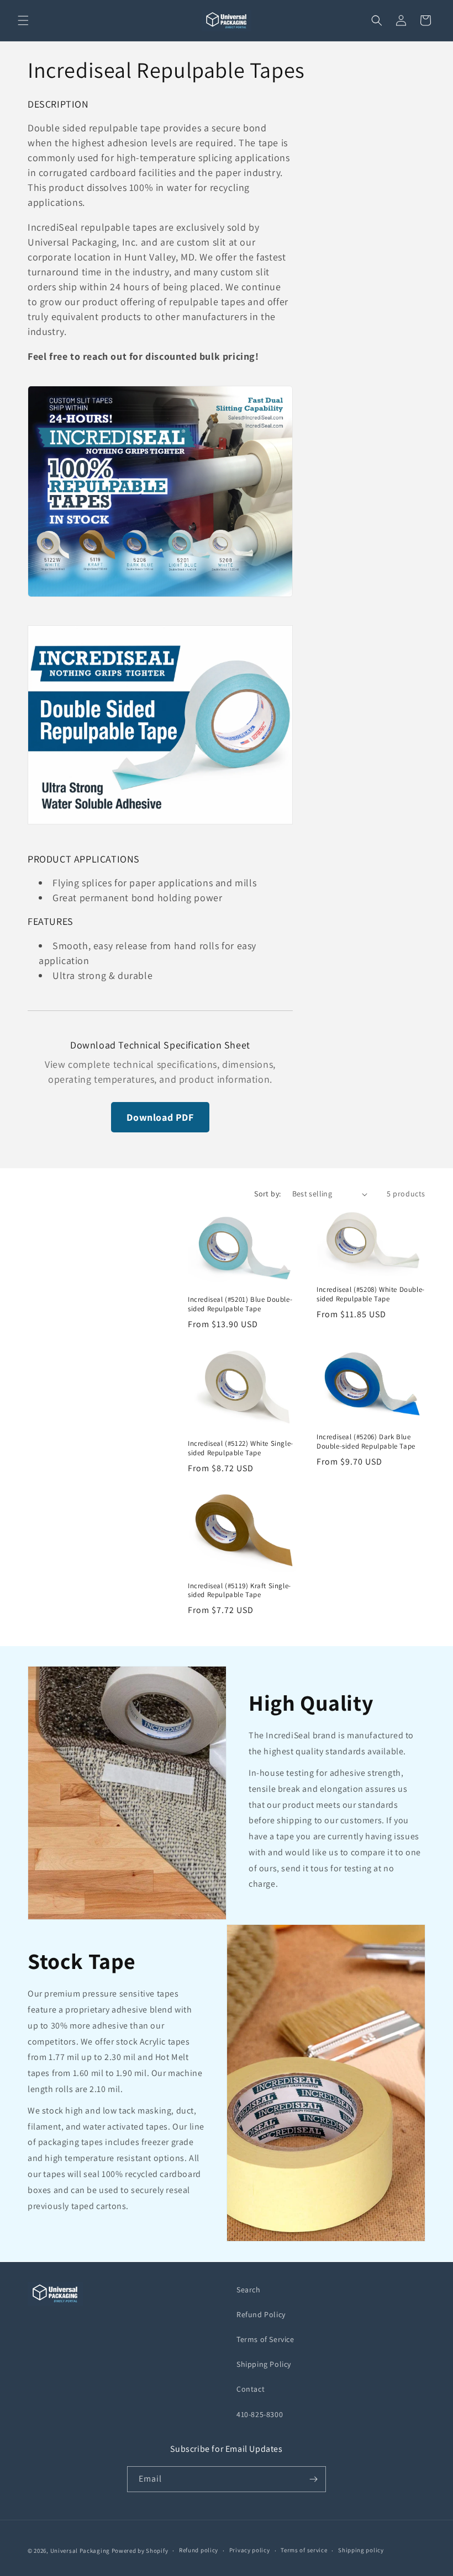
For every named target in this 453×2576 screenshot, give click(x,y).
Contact (251, 2389)
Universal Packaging (80, 2551)
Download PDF (160, 1117)
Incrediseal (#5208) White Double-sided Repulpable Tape (371, 1294)
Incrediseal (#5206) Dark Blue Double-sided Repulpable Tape (366, 1442)
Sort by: (267, 1194)
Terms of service (304, 2550)
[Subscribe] (313, 2479)
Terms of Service (265, 2339)
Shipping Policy (264, 2364)
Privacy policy (250, 2550)
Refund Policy (261, 2314)
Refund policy (199, 2550)
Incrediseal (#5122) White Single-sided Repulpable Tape (241, 1448)
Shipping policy (361, 2550)
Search (249, 2290)
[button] (23, 20)
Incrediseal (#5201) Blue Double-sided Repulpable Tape (240, 1304)
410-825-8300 (260, 2414)
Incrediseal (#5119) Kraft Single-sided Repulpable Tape (239, 1591)
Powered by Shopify (140, 2551)
